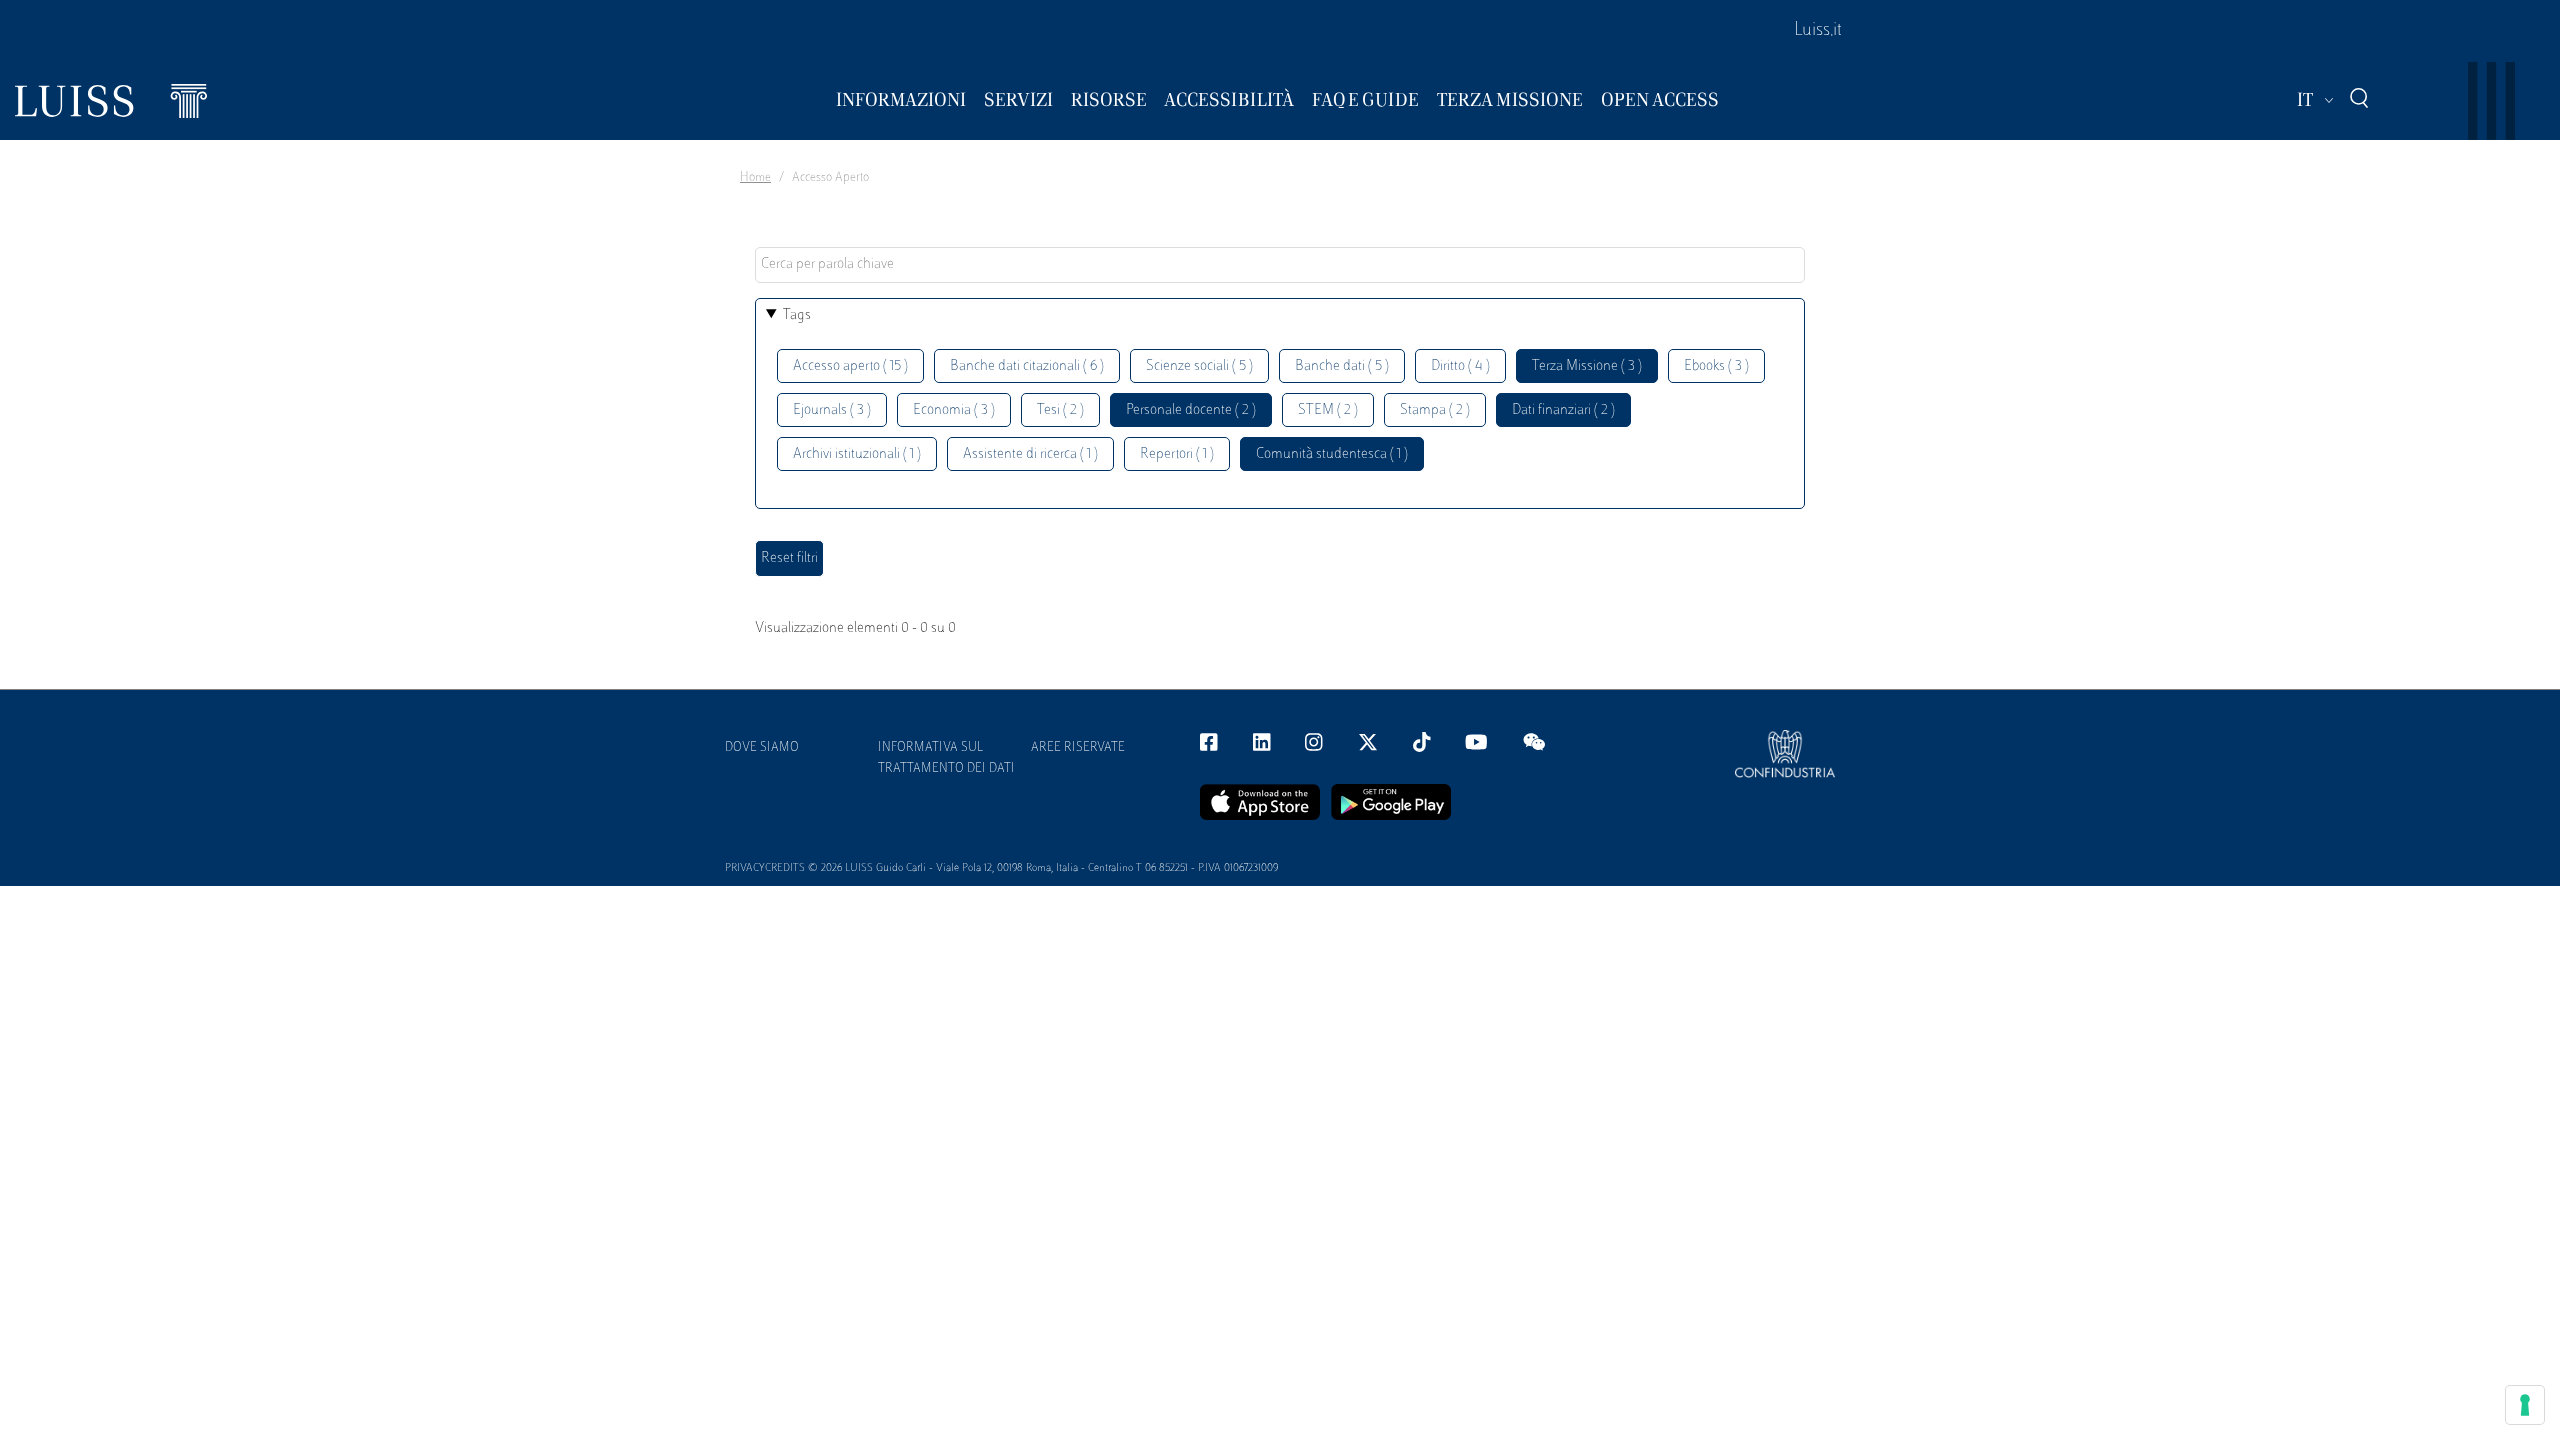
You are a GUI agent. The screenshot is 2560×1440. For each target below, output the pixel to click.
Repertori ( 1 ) (1177, 454)
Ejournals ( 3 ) (832, 410)
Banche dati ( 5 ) (1342, 366)
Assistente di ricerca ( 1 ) (1030, 454)
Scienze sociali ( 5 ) (1199, 366)
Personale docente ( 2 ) (1191, 410)
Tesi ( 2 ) (1060, 410)
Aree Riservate (1078, 748)
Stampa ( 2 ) (1435, 410)
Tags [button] (797, 315)
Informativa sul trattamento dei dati (946, 758)
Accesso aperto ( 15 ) (850, 366)
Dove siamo (762, 748)
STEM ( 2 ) (1328, 410)
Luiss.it (1818, 31)
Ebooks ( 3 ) (1716, 366)
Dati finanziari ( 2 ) (1563, 410)
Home (755, 178)
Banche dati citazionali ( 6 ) (1027, 366)
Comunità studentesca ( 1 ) (1332, 454)
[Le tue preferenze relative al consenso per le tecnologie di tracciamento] (2525, 1405)
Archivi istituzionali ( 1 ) (857, 454)
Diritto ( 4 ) (1460, 366)
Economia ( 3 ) (954, 410)
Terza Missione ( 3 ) (1587, 366)
